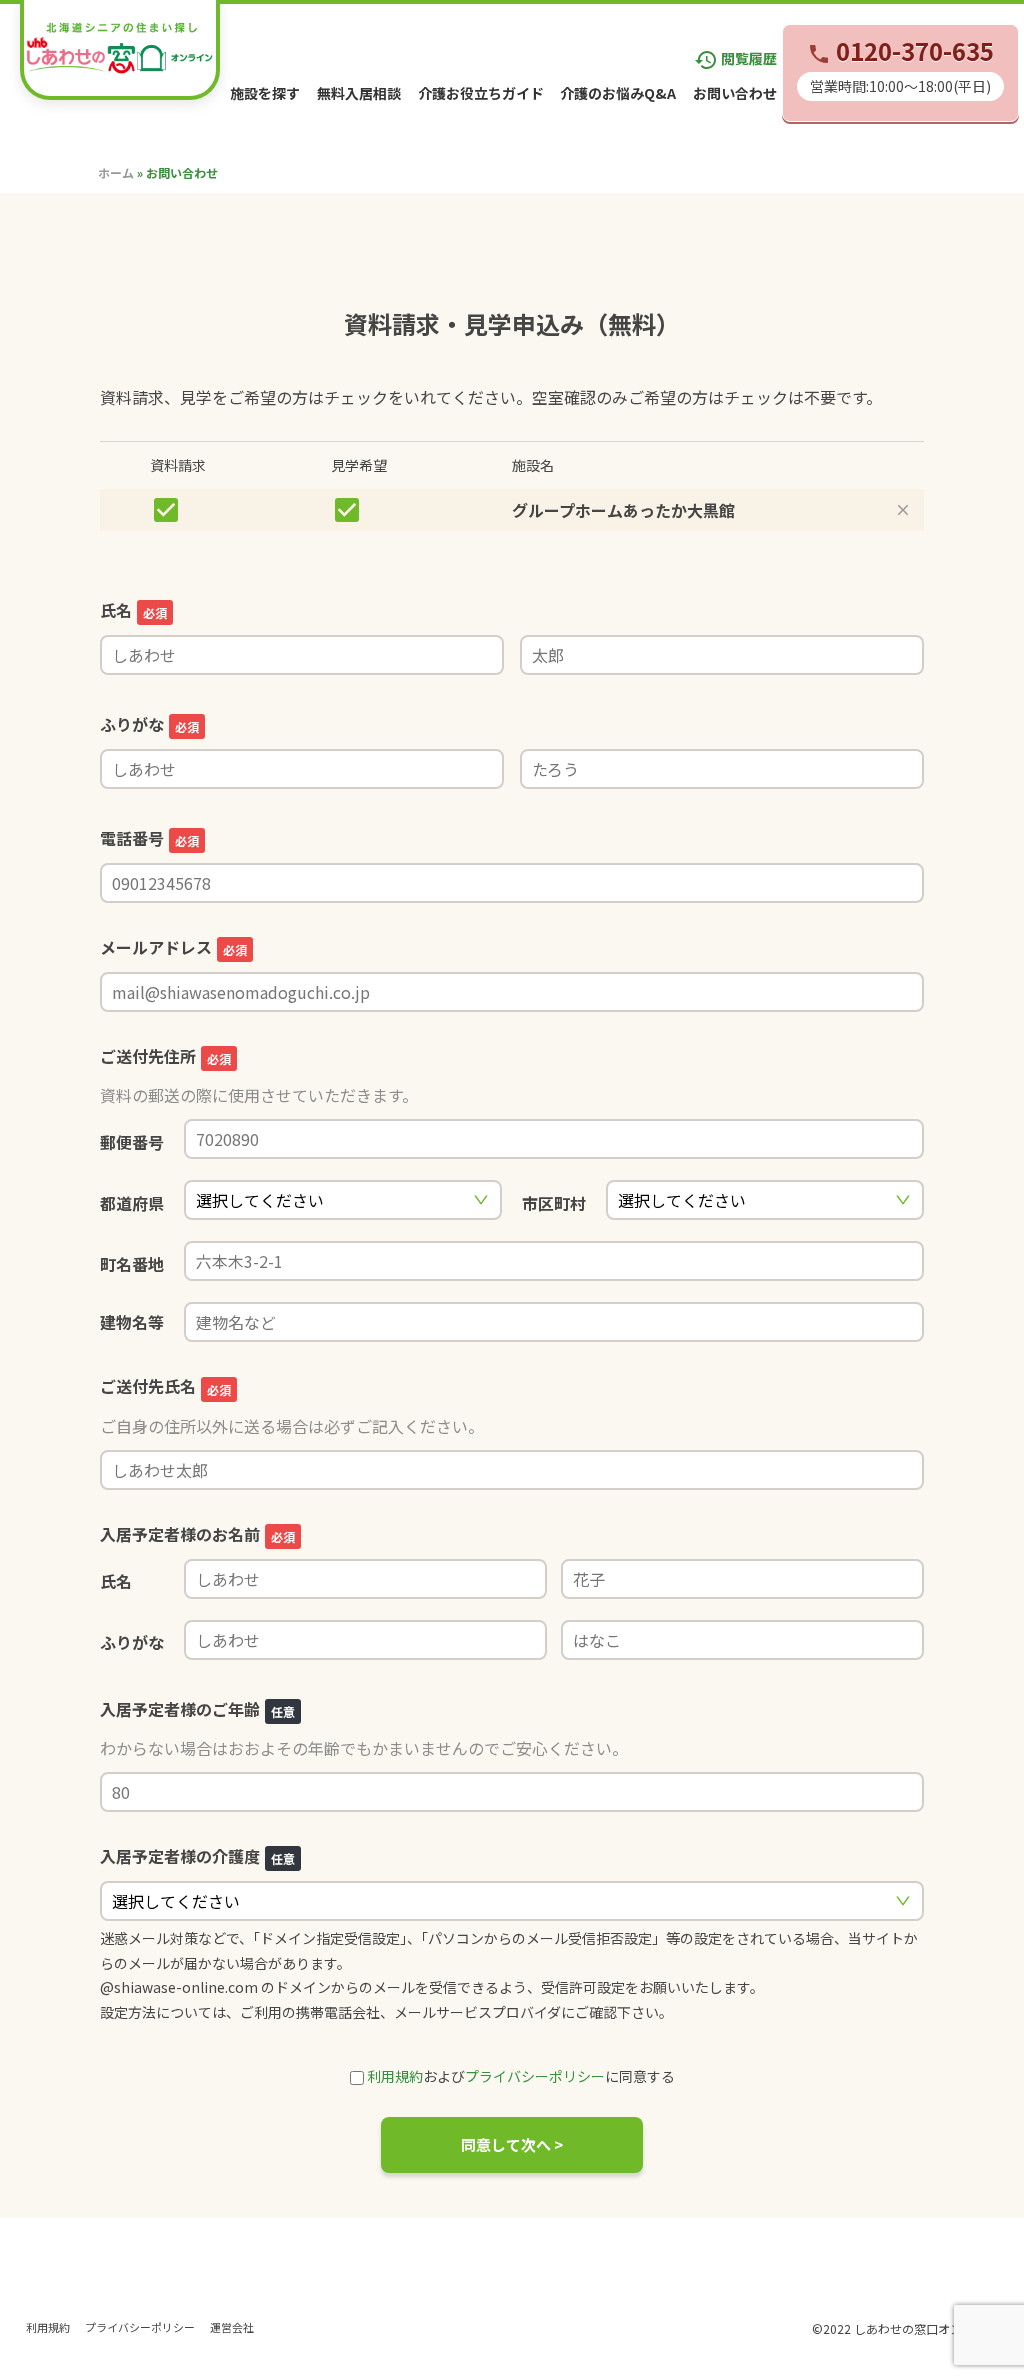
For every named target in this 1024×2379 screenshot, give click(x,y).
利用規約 (395, 2076)
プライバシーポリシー (535, 2076)
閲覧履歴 (735, 58)
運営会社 (232, 2327)
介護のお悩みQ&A (618, 93)
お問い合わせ (735, 93)
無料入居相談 (359, 93)
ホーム (116, 172)
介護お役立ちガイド (481, 93)
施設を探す (265, 93)
